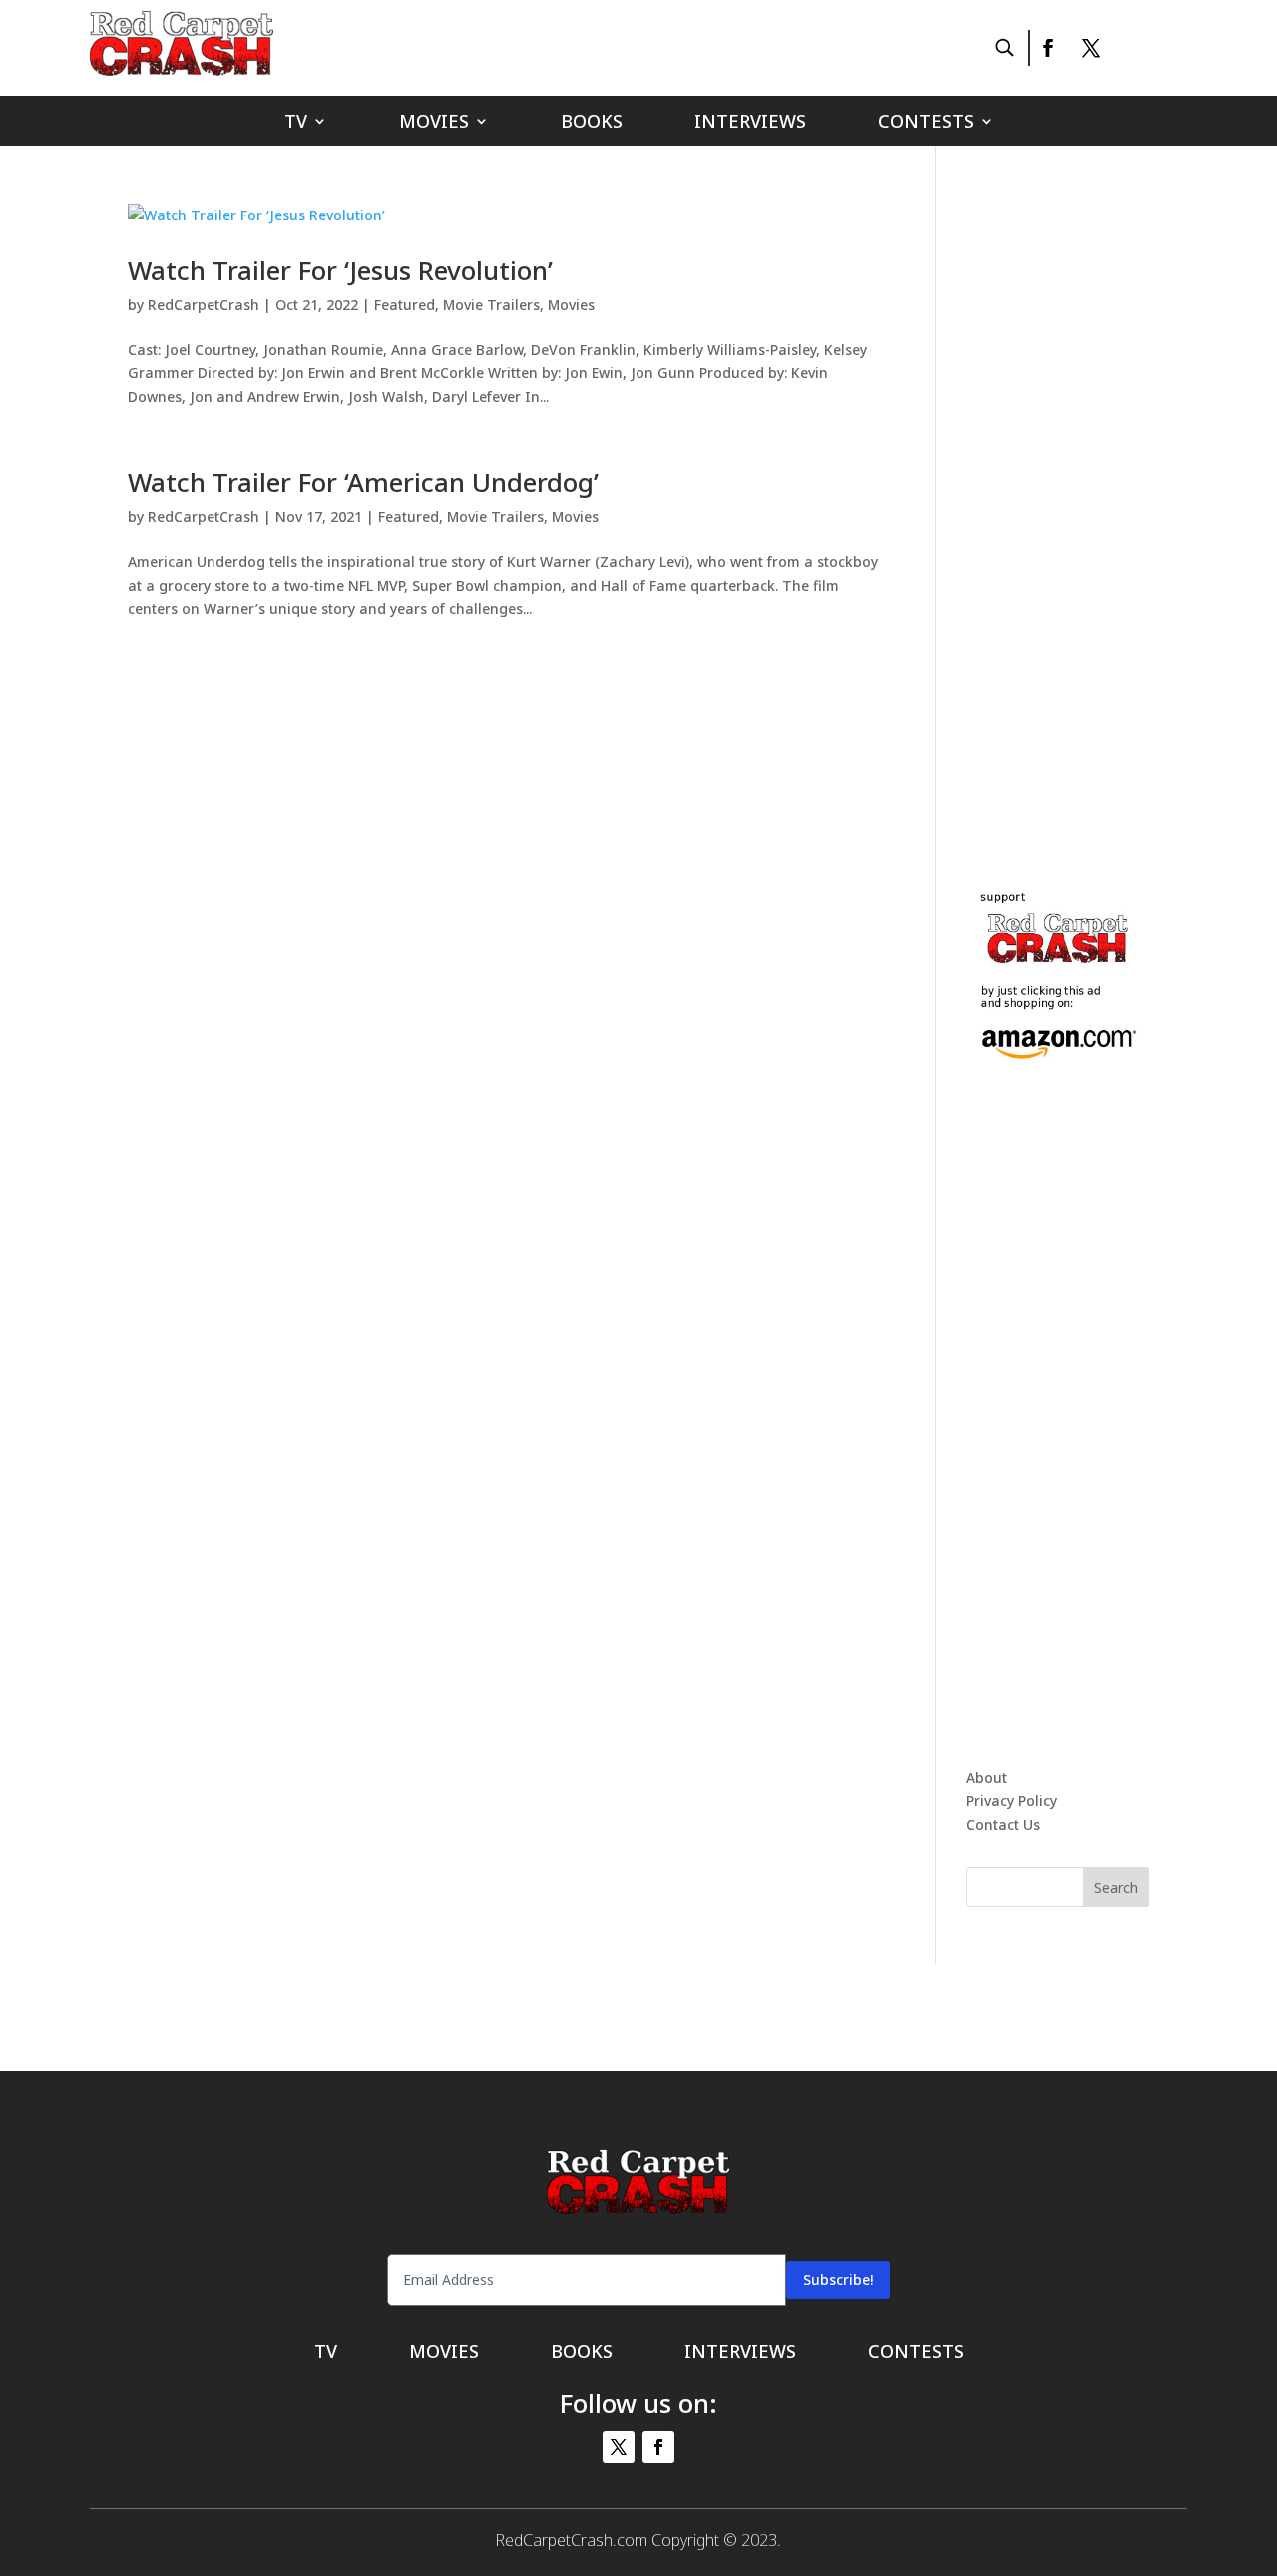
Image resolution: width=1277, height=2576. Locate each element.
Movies (434, 123)
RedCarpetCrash (204, 305)
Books (592, 123)
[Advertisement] (1115, 503)
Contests (926, 123)
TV (296, 123)
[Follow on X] (1091, 48)
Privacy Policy (1011, 1800)
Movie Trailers (491, 305)
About (986, 1777)
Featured (405, 305)
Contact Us (1003, 1824)
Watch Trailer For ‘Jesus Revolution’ (340, 270)
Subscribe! (838, 2279)
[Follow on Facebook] (1047, 48)
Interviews (750, 123)
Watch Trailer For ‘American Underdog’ (363, 482)
